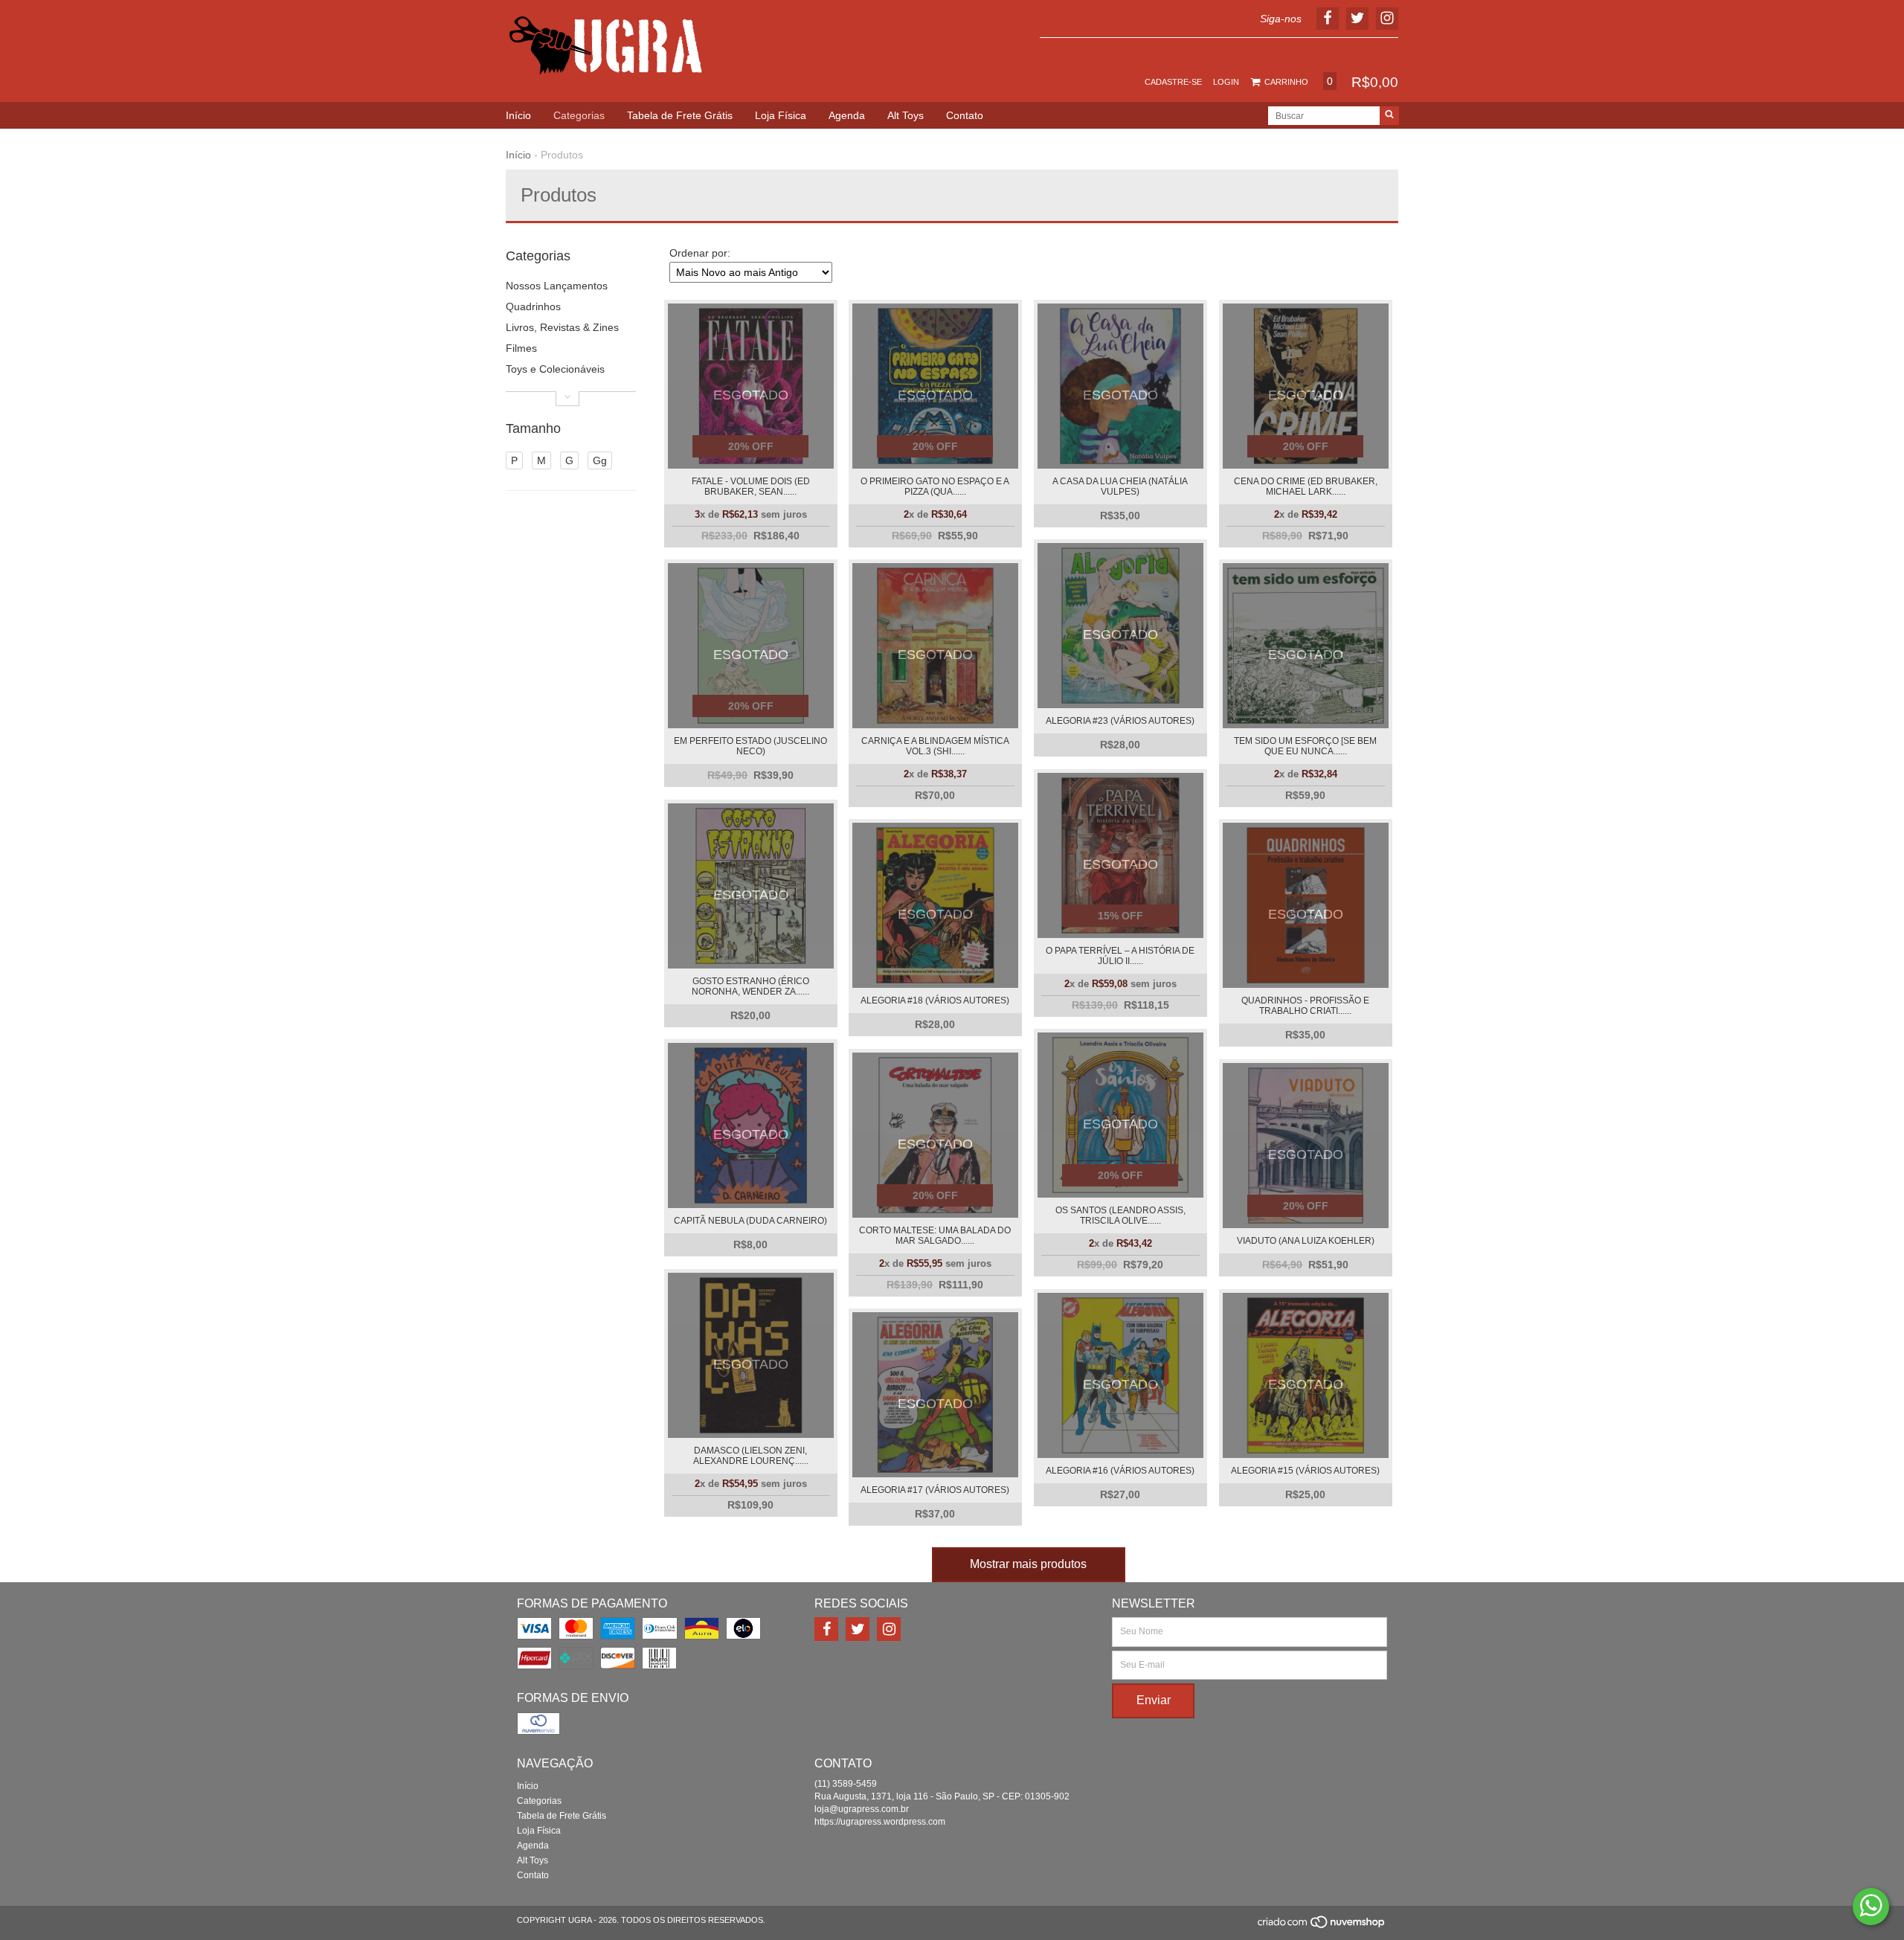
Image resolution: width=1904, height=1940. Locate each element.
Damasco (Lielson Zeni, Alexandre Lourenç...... (751, 1456)
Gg (600, 460)
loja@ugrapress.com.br (862, 1809)
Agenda (847, 115)
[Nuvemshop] (1322, 1926)
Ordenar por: (700, 253)
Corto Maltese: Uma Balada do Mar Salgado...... (935, 1236)
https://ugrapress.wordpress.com (880, 1822)
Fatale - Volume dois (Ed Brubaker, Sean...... (751, 486)
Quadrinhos (533, 306)
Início (518, 115)
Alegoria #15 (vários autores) (1305, 1471)
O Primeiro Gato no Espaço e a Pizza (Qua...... (935, 486)
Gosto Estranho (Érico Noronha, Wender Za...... (750, 986)
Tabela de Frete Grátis (680, 115)
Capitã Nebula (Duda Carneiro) (750, 1221)
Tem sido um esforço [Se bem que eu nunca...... (1305, 746)
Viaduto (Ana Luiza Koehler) (1306, 1241)
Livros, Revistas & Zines (562, 327)
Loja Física (781, 115)
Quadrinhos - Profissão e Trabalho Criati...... (1305, 1006)
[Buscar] (1389, 116)
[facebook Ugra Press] (826, 1629)
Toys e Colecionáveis (555, 369)
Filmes (521, 348)
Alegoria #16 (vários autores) (1120, 1471)
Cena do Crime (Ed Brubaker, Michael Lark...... (1306, 486)
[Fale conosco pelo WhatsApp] (1871, 1907)
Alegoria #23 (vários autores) (1120, 721)
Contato (965, 115)
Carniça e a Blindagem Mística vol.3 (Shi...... (935, 746)
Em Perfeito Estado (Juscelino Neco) (750, 746)
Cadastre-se (1173, 82)
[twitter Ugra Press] (858, 1629)
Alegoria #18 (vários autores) (935, 1000)
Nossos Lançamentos (557, 286)
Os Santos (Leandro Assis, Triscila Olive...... (1120, 1215)
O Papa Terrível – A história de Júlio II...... (1120, 956)
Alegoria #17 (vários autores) (935, 1490)
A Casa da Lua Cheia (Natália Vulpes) (1120, 486)
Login (1226, 82)
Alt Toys (906, 115)
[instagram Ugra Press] (889, 1629)
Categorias (579, 115)
